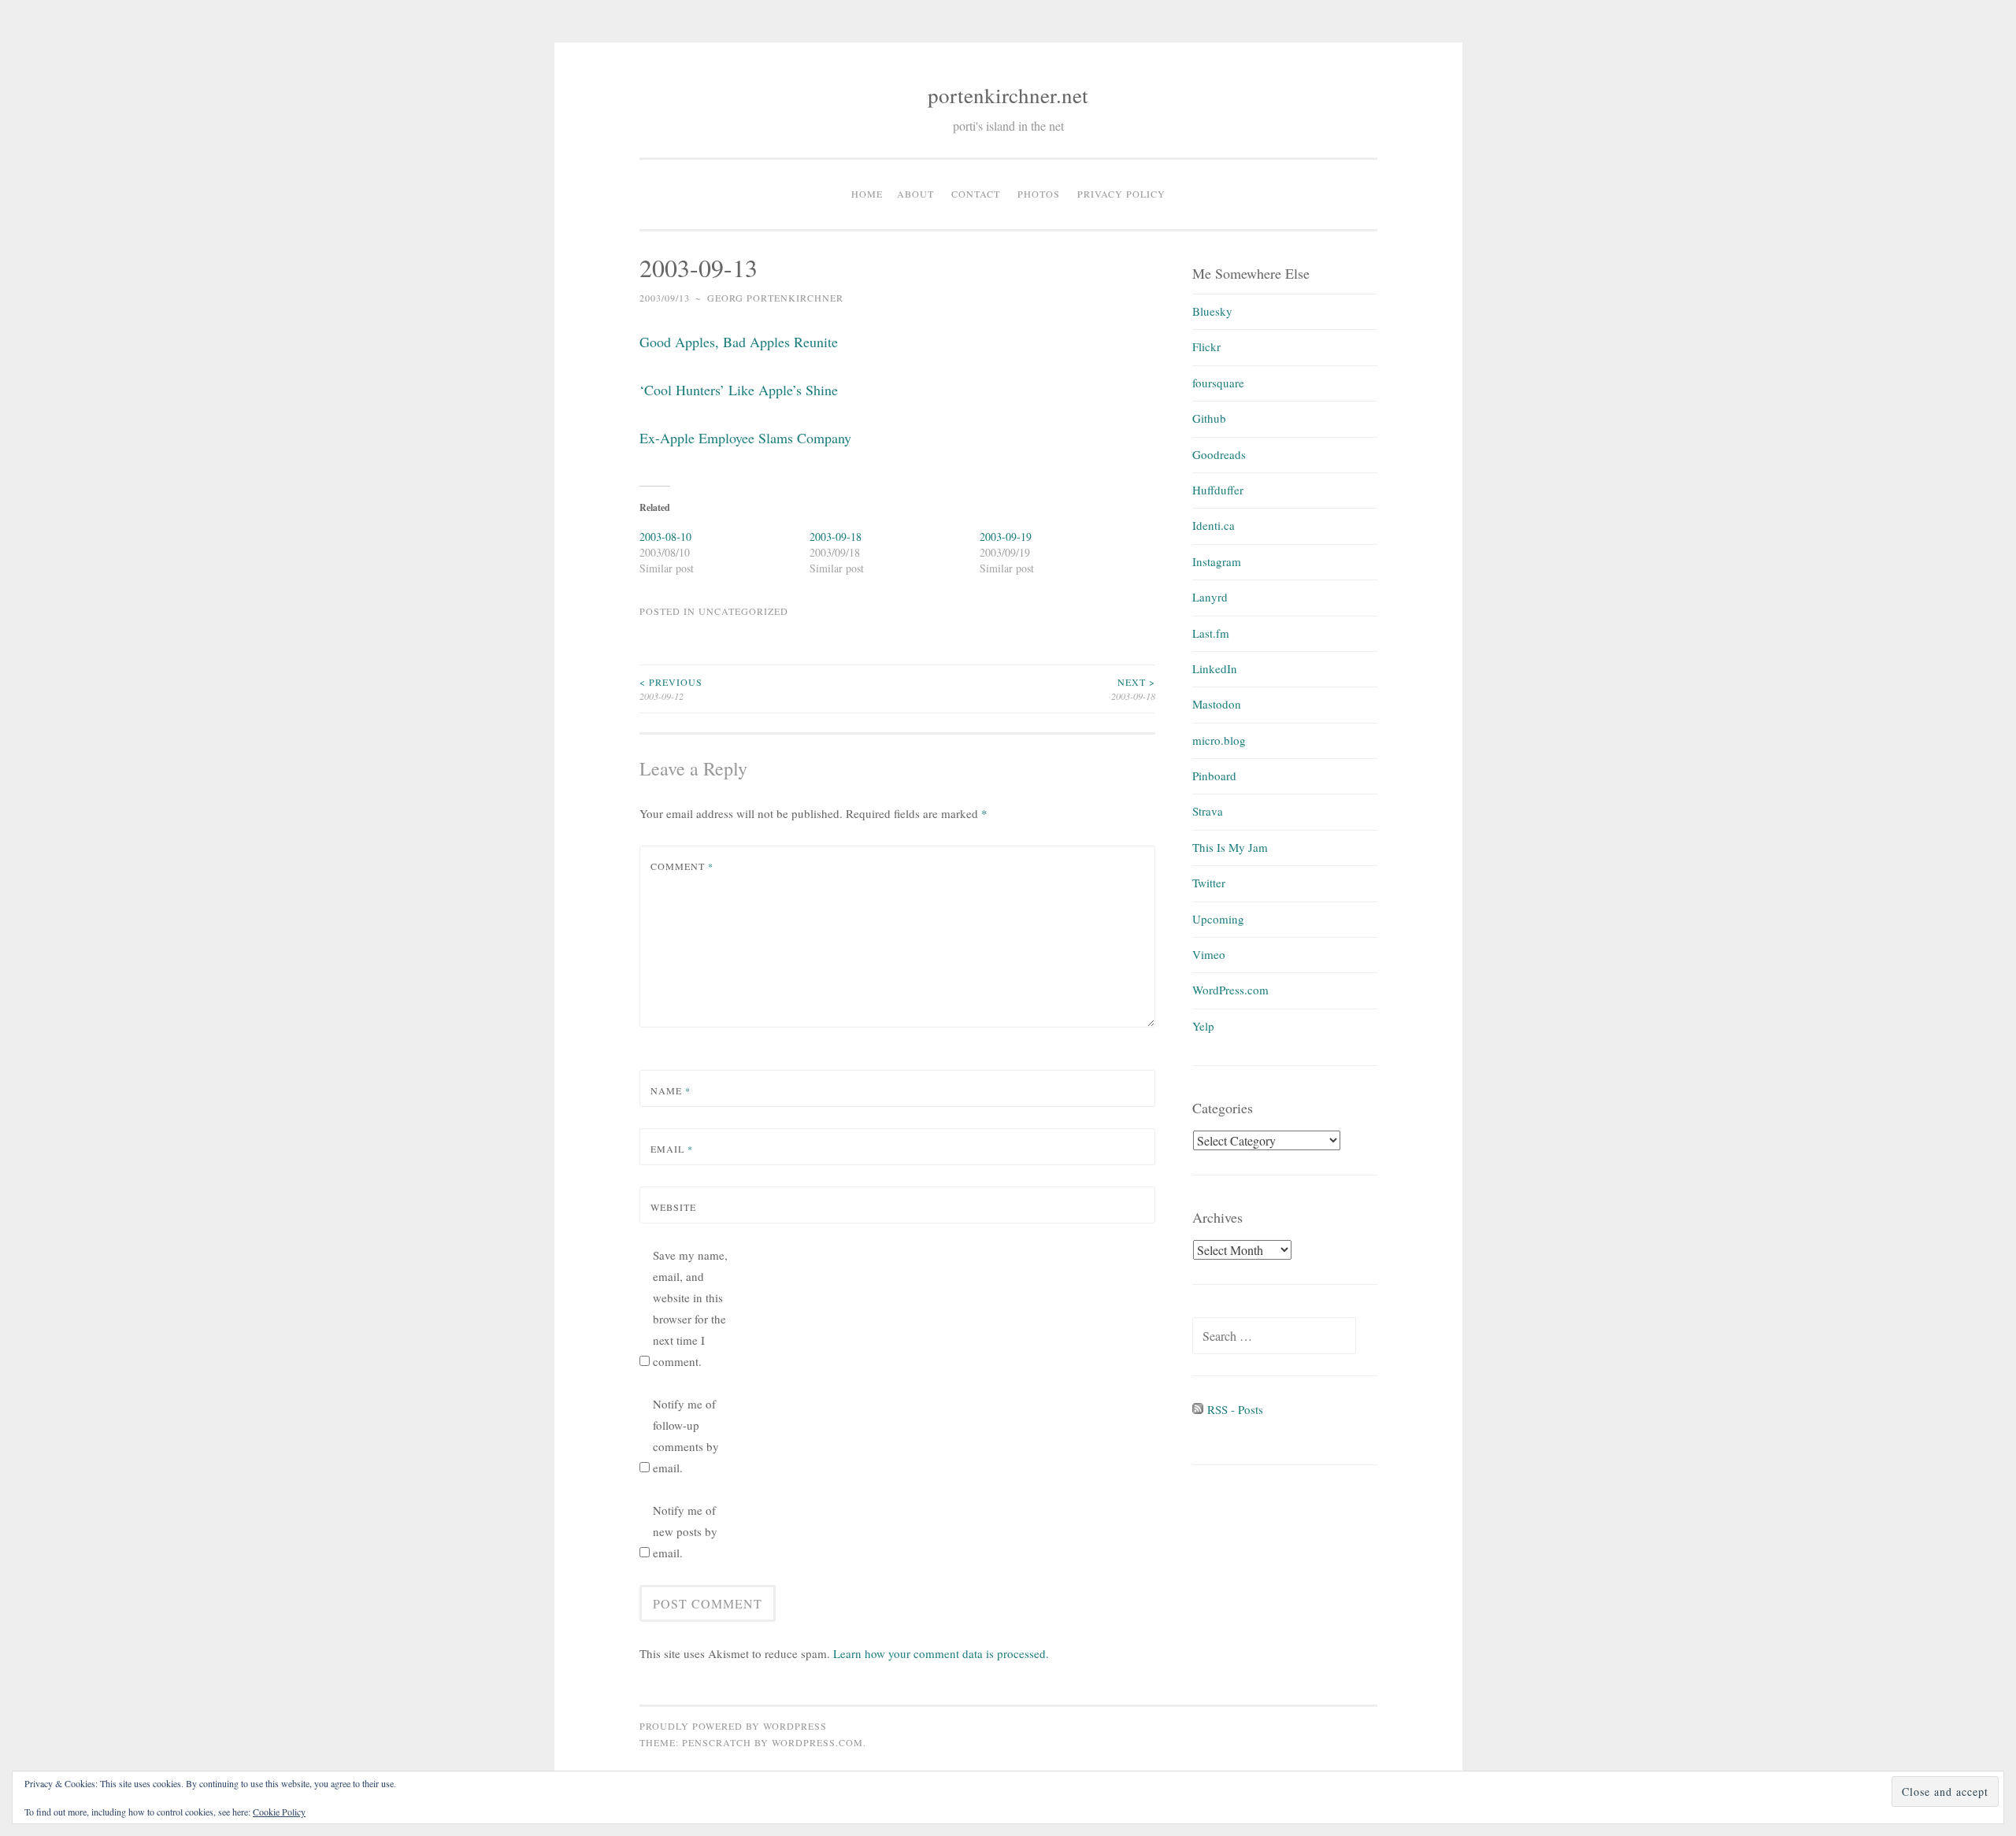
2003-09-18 (836, 537)
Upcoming (1218, 919)
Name (671, 1090)
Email (672, 1149)
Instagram (1217, 561)
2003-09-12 (671, 689)
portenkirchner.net (1008, 95)
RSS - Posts (1233, 1409)
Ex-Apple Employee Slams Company (745, 438)
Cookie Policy (279, 1812)
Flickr (1206, 346)
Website (673, 1207)
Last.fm (1211, 633)
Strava (1208, 811)
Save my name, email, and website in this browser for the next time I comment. (690, 1308)
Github (1209, 418)
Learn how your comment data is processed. (941, 1653)
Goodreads (1219, 454)
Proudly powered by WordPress (733, 1726)
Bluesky (1212, 311)
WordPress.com (1230, 990)
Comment (682, 866)
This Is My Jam (1230, 847)
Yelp (1203, 1026)
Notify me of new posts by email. (685, 1531)
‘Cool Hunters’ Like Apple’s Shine (739, 390)
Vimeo (1209, 954)
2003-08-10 (665, 537)
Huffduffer (1218, 490)
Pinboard (1214, 775)
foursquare (1218, 383)
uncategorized (743, 611)
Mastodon (1217, 704)
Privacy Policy (1121, 194)
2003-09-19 (1006, 537)
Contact (976, 194)
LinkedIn (1215, 668)
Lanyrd (1210, 597)
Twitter (1209, 883)
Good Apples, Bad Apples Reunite (739, 342)
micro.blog (1219, 740)
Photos (1039, 194)
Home (867, 194)
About (915, 194)
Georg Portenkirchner (775, 298)
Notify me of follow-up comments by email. (686, 1436)
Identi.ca (1214, 525)
